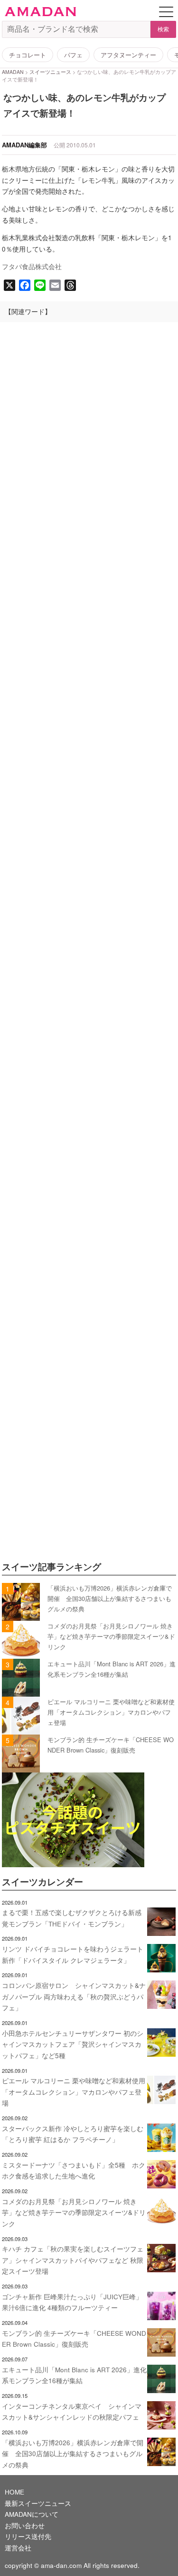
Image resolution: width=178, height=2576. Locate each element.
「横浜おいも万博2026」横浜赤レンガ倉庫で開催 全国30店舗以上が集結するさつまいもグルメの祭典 (110, 1599)
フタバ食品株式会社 (32, 267)
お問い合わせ (25, 2526)
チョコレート (28, 55)
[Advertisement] (89, 750)
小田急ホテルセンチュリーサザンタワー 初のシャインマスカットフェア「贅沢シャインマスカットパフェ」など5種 (73, 2044)
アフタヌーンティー (128, 55)
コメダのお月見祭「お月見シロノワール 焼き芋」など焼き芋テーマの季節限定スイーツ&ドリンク (111, 1636)
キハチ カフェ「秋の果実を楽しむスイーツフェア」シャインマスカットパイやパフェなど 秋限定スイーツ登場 (73, 2260)
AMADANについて (32, 2514)
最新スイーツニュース (38, 2503)
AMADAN (13, 72)
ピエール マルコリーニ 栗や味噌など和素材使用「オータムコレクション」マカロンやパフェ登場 (111, 1712)
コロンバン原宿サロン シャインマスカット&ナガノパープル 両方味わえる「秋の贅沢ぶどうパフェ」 (74, 1997)
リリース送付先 (28, 2536)
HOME (14, 2492)
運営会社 (18, 2548)
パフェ (73, 55)
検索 (163, 29)
